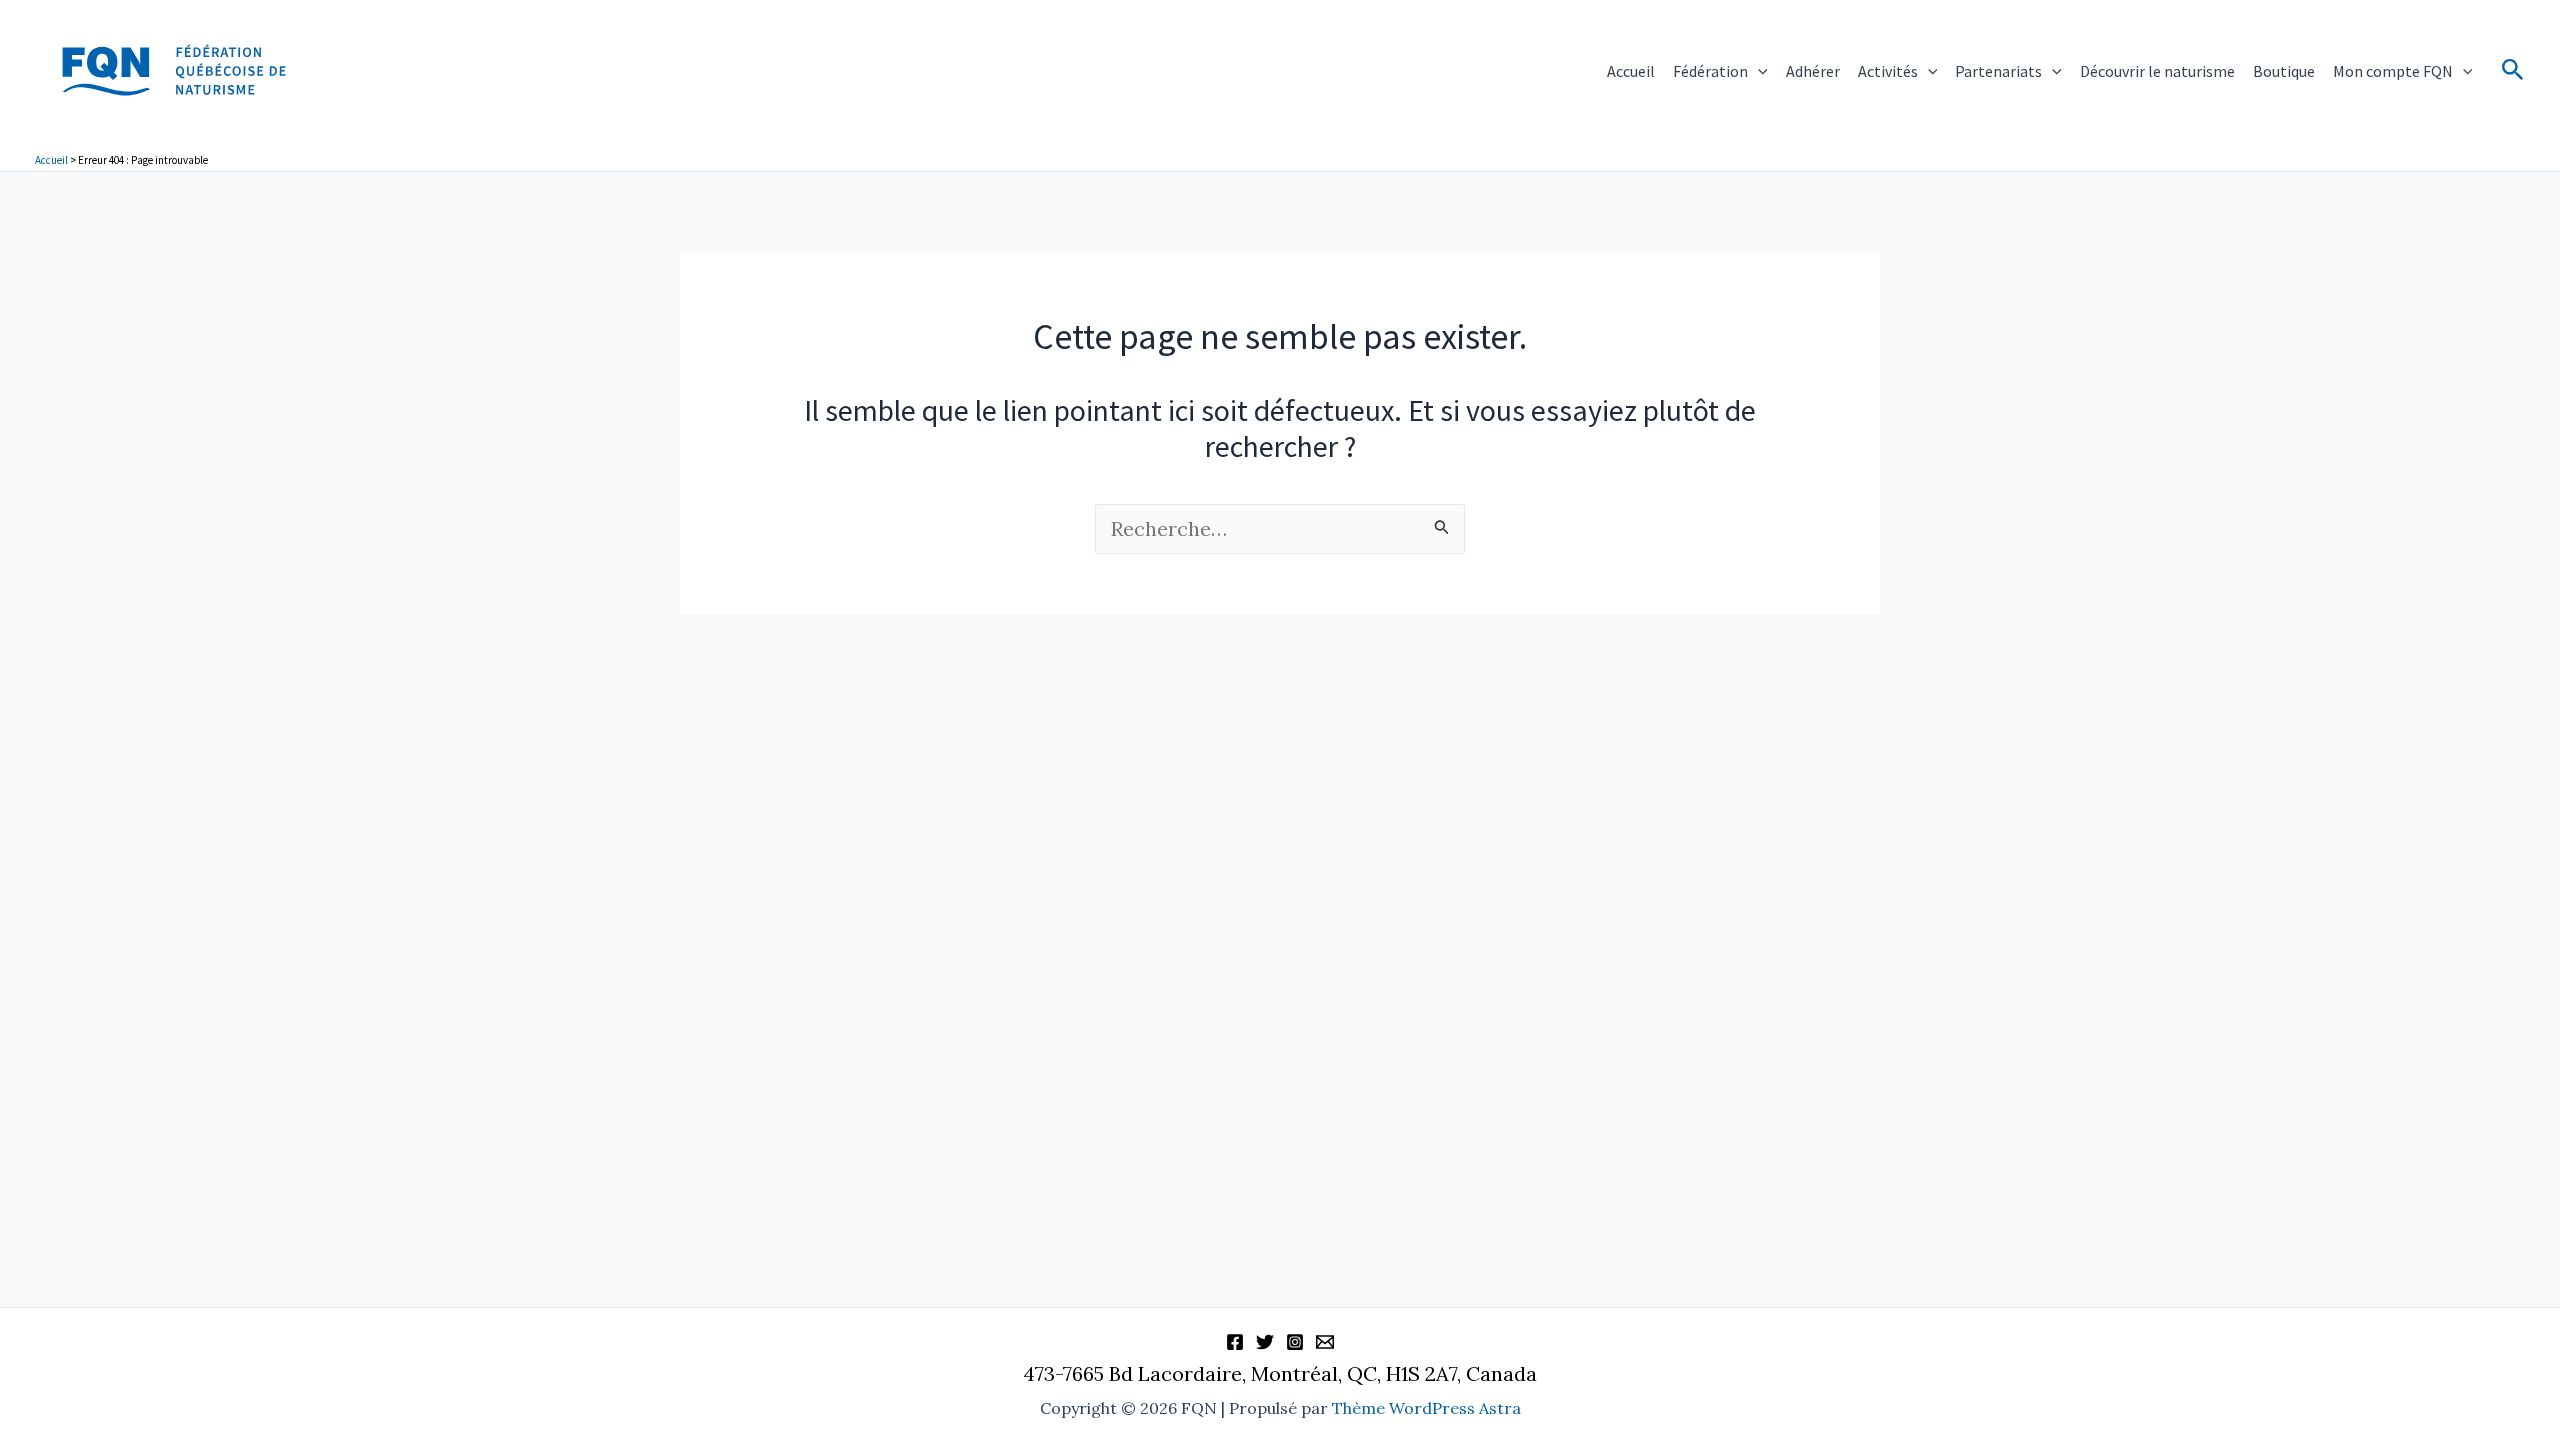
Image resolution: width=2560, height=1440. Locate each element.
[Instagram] (1295, 1342)
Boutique (2284, 71)
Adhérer (1813, 71)
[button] (1758, 71)
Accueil (1631, 71)
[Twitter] (1265, 1342)
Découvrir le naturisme (2157, 71)
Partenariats (1998, 71)
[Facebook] (1235, 1342)
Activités (1888, 71)
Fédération (1710, 71)
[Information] (1325, 1342)
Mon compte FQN (2393, 71)
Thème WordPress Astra (1426, 1408)
